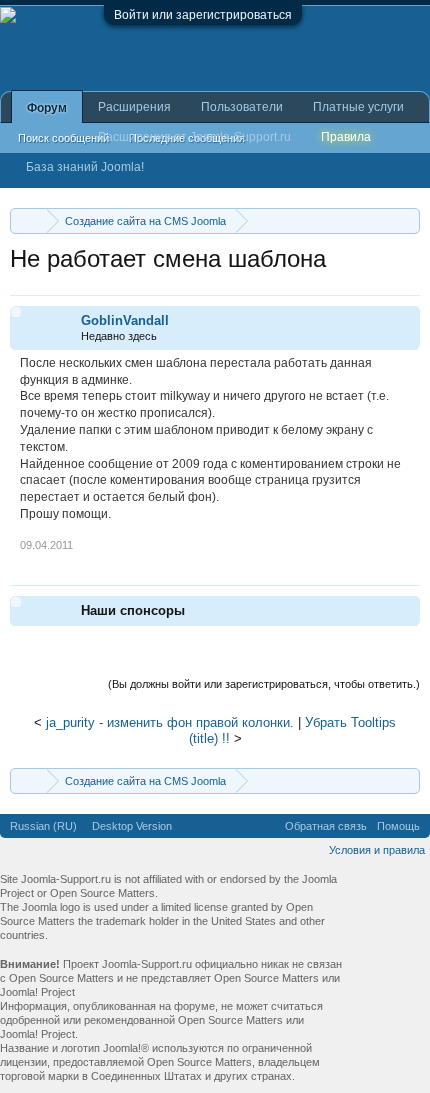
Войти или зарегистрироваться (203, 15)
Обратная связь (326, 826)
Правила (346, 137)
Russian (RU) (43, 826)
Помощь (398, 826)
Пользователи (242, 107)
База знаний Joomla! (85, 167)
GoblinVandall (125, 320)
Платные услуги (358, 107)
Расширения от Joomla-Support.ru (194, 137)
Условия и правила (377, 850)
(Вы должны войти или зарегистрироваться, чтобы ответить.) (264, 684)
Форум (47, 108)
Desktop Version (132, 826)
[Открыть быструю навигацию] (407, 220)
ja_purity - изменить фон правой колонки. (170, 722)
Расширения (134, 107)
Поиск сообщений (63, 138)
